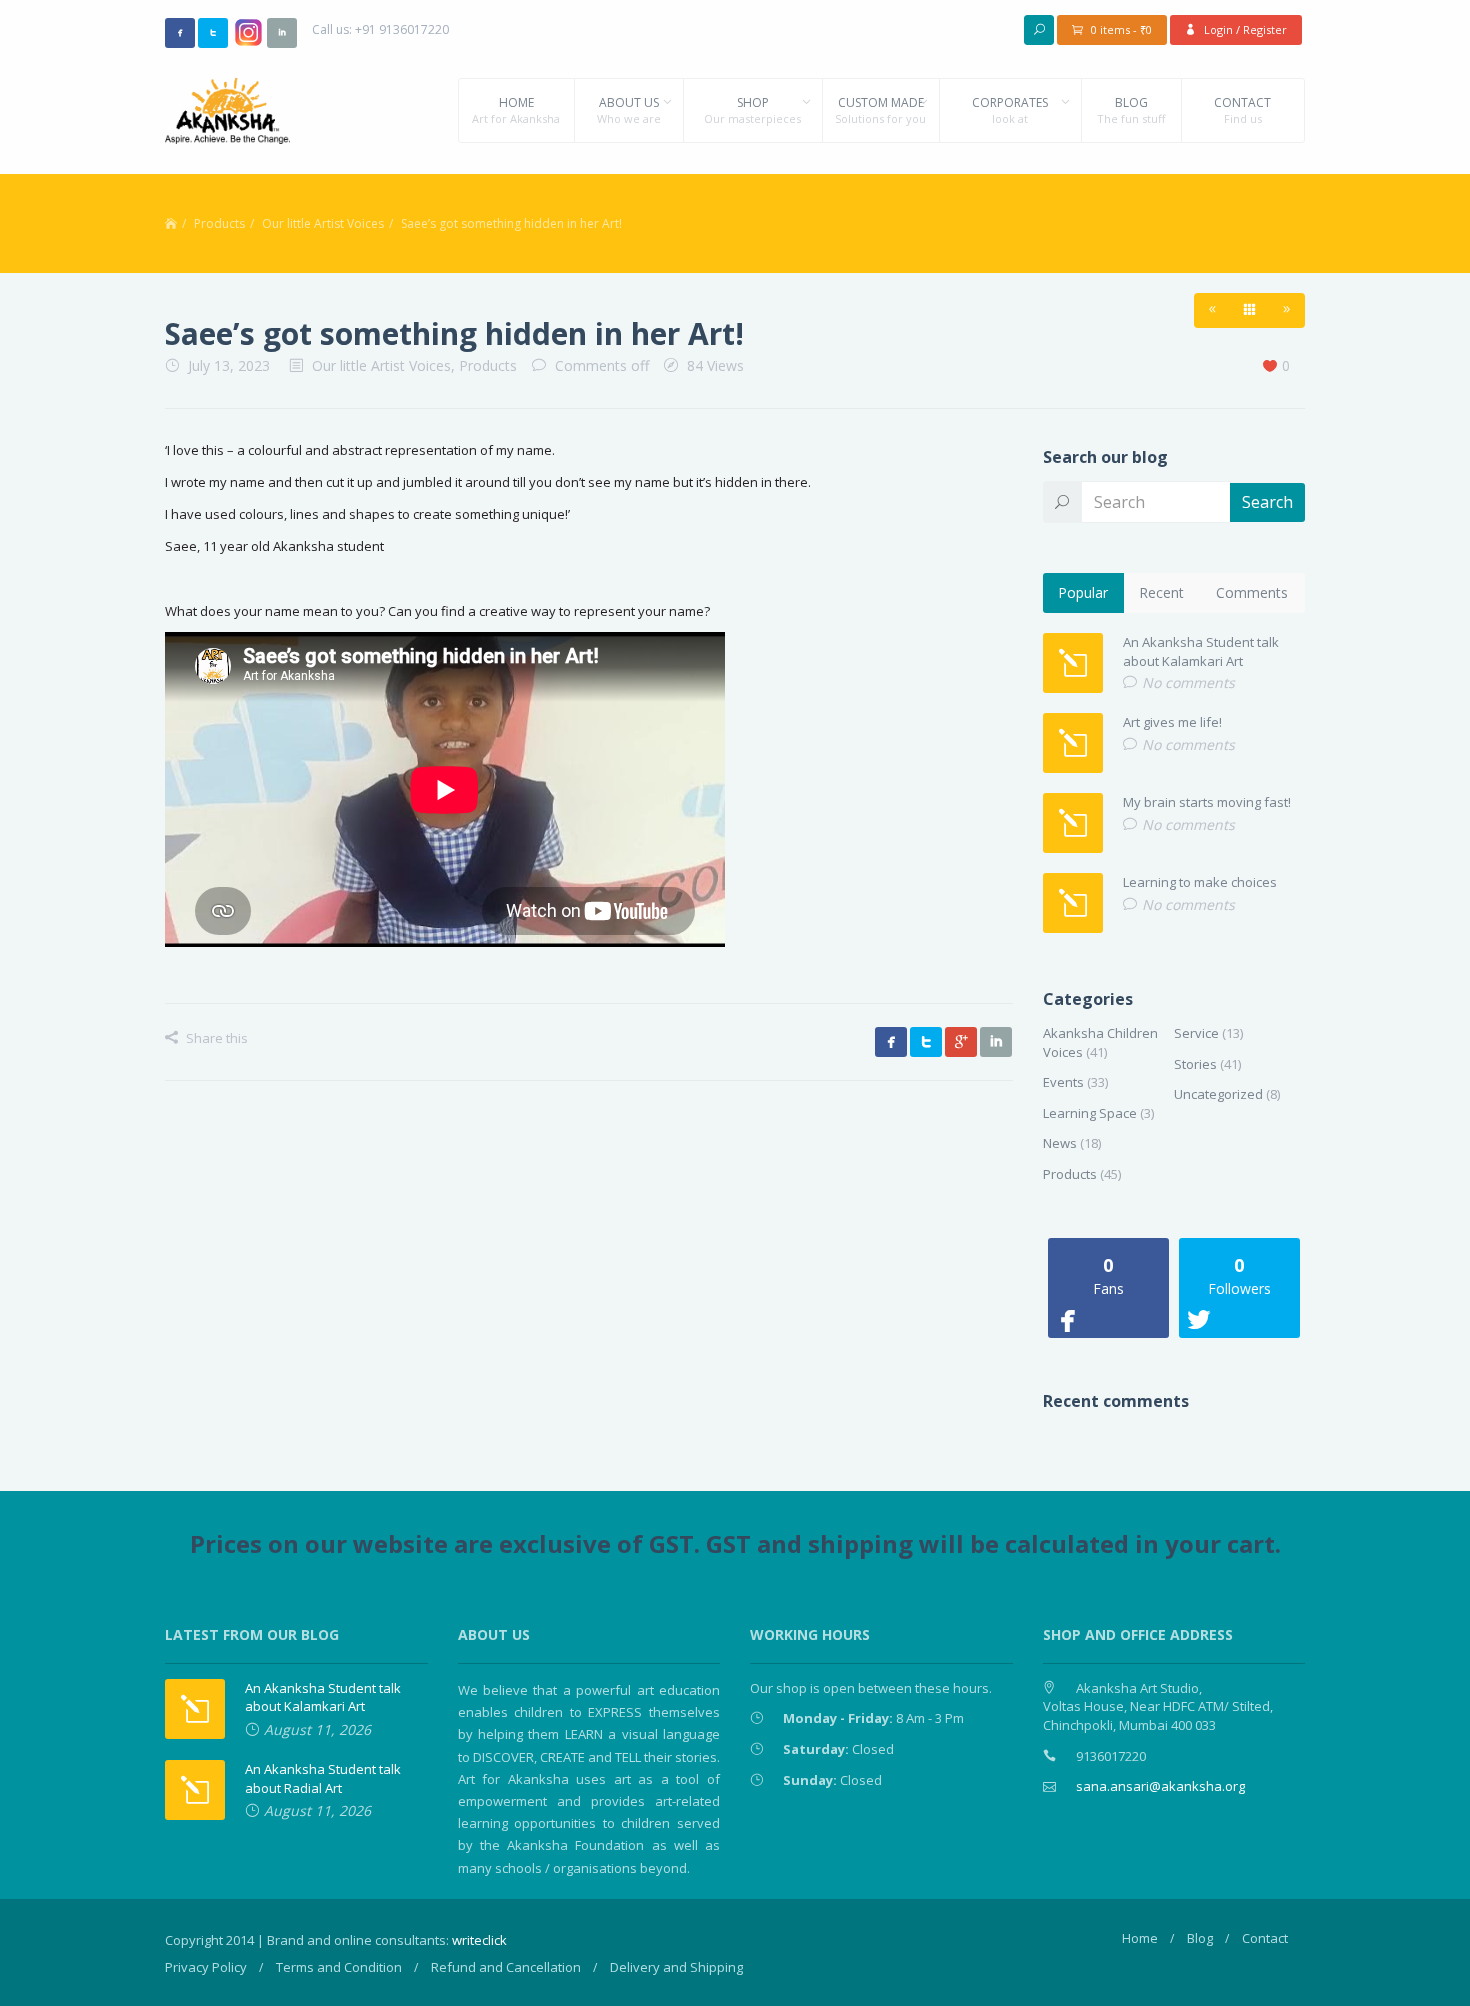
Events (1063, 1082)
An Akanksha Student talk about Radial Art (323, 1778)
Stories (1195, 1064)
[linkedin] (282, 33)
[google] (961, 1042)
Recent (1161, 592)
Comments (1252, 592)
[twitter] (213, 33)
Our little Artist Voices (323, 223)
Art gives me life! (1172, 722)
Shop (752, 110)
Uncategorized (1218, 1094)
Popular (1083, 592)
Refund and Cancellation (506, 1967)
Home (516, 110)
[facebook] (180, 33)
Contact (1242, 110)
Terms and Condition (339, 1967)
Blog (1131, 110)
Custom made (880, 110)
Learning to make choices (1200, 882)
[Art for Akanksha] (227, 110)
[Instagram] (247, 31)
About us (629, 110)
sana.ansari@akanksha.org (1160, 1786)
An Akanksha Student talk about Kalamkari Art (1201, 651)
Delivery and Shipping (676, 1967)
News (1060, 1143)
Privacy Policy (206, 1967)
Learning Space (1090, 1113)
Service (1196, 1033)
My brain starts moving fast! (1207, 802)
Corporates (1010, 110)
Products (219, 223)
